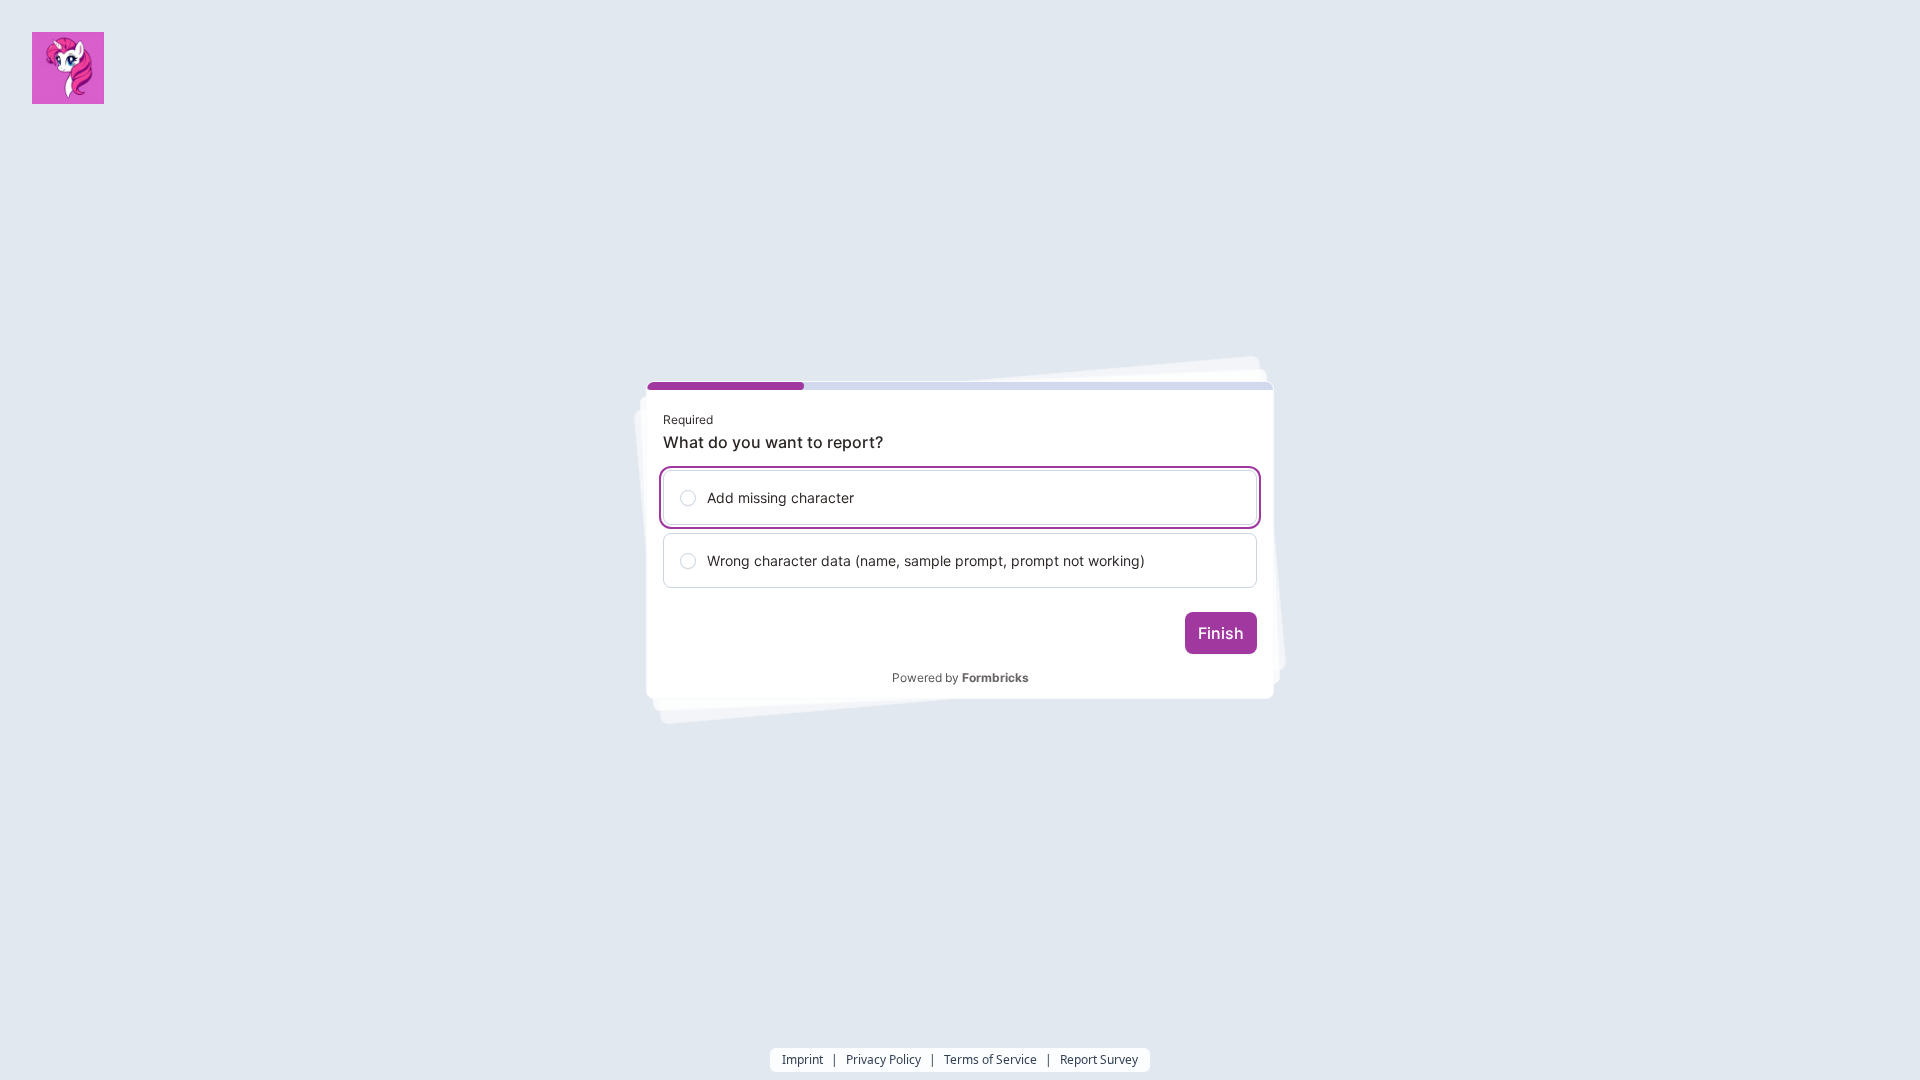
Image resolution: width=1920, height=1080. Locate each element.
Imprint (802, 1060)
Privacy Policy (883, 1060)
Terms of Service (990, 1060)
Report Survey (1099, 1060)
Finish (1221, 633)
